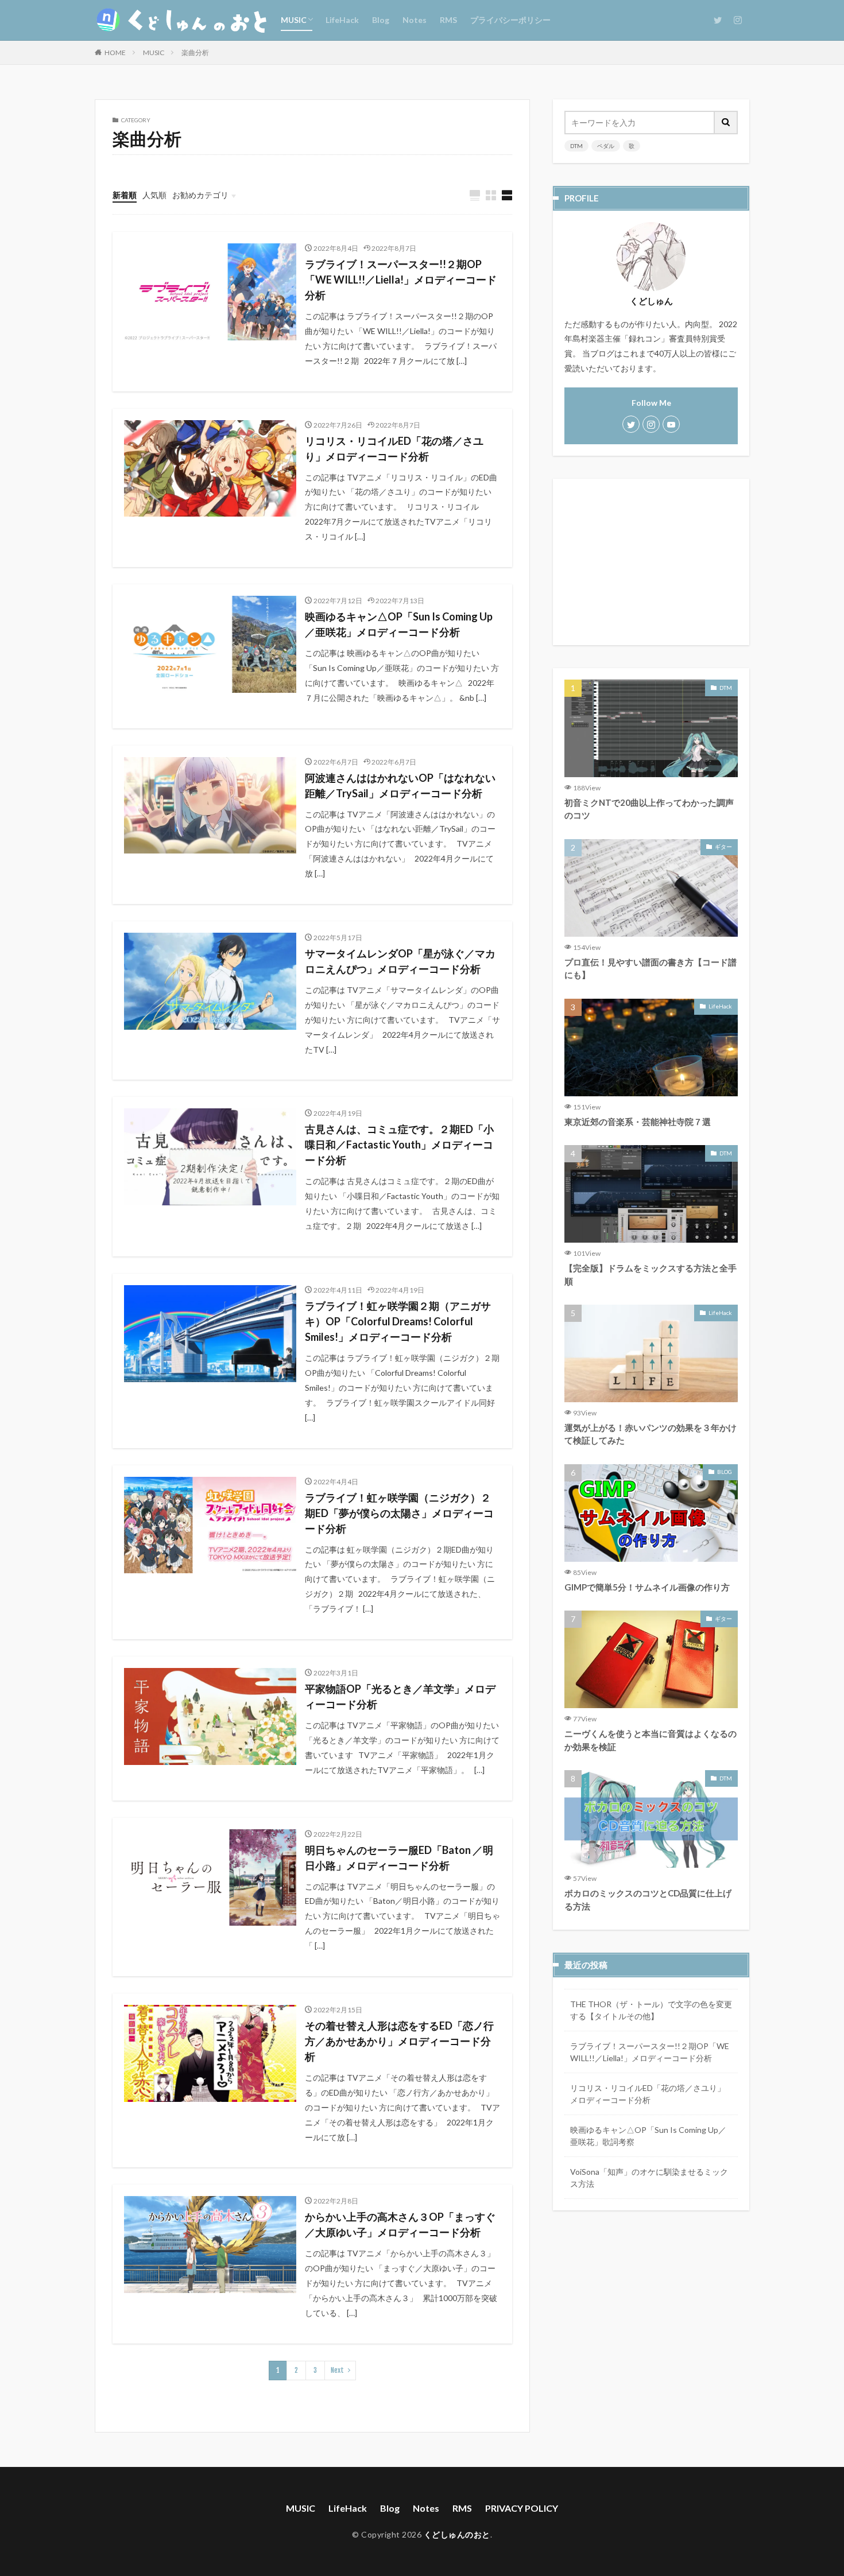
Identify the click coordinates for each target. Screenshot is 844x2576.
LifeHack (342, 20)
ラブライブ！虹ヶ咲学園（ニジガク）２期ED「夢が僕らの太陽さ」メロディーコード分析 (399, 1513)
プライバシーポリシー (510, 20)
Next (337, 2370)
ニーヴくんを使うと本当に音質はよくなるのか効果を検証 (651, 1740)
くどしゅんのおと (457, 2534)
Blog (381, 20)
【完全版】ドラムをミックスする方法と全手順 (651, 1275)
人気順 (154, 195)
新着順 (125, 195)
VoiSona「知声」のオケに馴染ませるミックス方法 (649, 2178)
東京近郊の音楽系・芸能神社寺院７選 (638, 1122)
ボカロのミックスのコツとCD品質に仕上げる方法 (648, 1900)
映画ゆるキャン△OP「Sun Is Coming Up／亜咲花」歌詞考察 (648, 2136)
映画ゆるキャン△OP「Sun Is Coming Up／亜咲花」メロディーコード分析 (399, 624)
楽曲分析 (195, 53)
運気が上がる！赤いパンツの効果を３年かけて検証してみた (651, 1434)
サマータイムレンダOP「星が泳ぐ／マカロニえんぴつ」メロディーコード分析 (400, 961)
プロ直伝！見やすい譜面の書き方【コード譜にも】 (651, 969)
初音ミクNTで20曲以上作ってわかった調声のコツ (649, 809)
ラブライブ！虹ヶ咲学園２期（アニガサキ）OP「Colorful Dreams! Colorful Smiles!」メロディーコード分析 (398, 1321)
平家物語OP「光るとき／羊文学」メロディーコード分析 (400, 1696)
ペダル (606, 146)
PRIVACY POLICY (522, 2508)
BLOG (725, 1472)
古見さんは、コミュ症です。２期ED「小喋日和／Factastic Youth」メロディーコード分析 (399, 1145)
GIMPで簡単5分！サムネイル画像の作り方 (647, 1587)
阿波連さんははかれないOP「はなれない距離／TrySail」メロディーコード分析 (400, 785)
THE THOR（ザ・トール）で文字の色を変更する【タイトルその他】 (651, 2010)
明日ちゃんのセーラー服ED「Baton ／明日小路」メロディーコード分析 (399, 1858)
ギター (723, 847)
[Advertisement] (651, 562)
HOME (115, 53)
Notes (415, 20)
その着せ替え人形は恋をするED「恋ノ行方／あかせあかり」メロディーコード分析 (399, 2041)
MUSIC (294, 20)
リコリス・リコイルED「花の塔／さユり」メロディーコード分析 (394, 449)
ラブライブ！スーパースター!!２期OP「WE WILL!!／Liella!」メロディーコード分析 (401, 280)
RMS (448, 20)
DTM (576, 146)
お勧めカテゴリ (200, 195)
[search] (726, 123)
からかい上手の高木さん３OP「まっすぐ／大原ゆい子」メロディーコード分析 (400, 2224)
